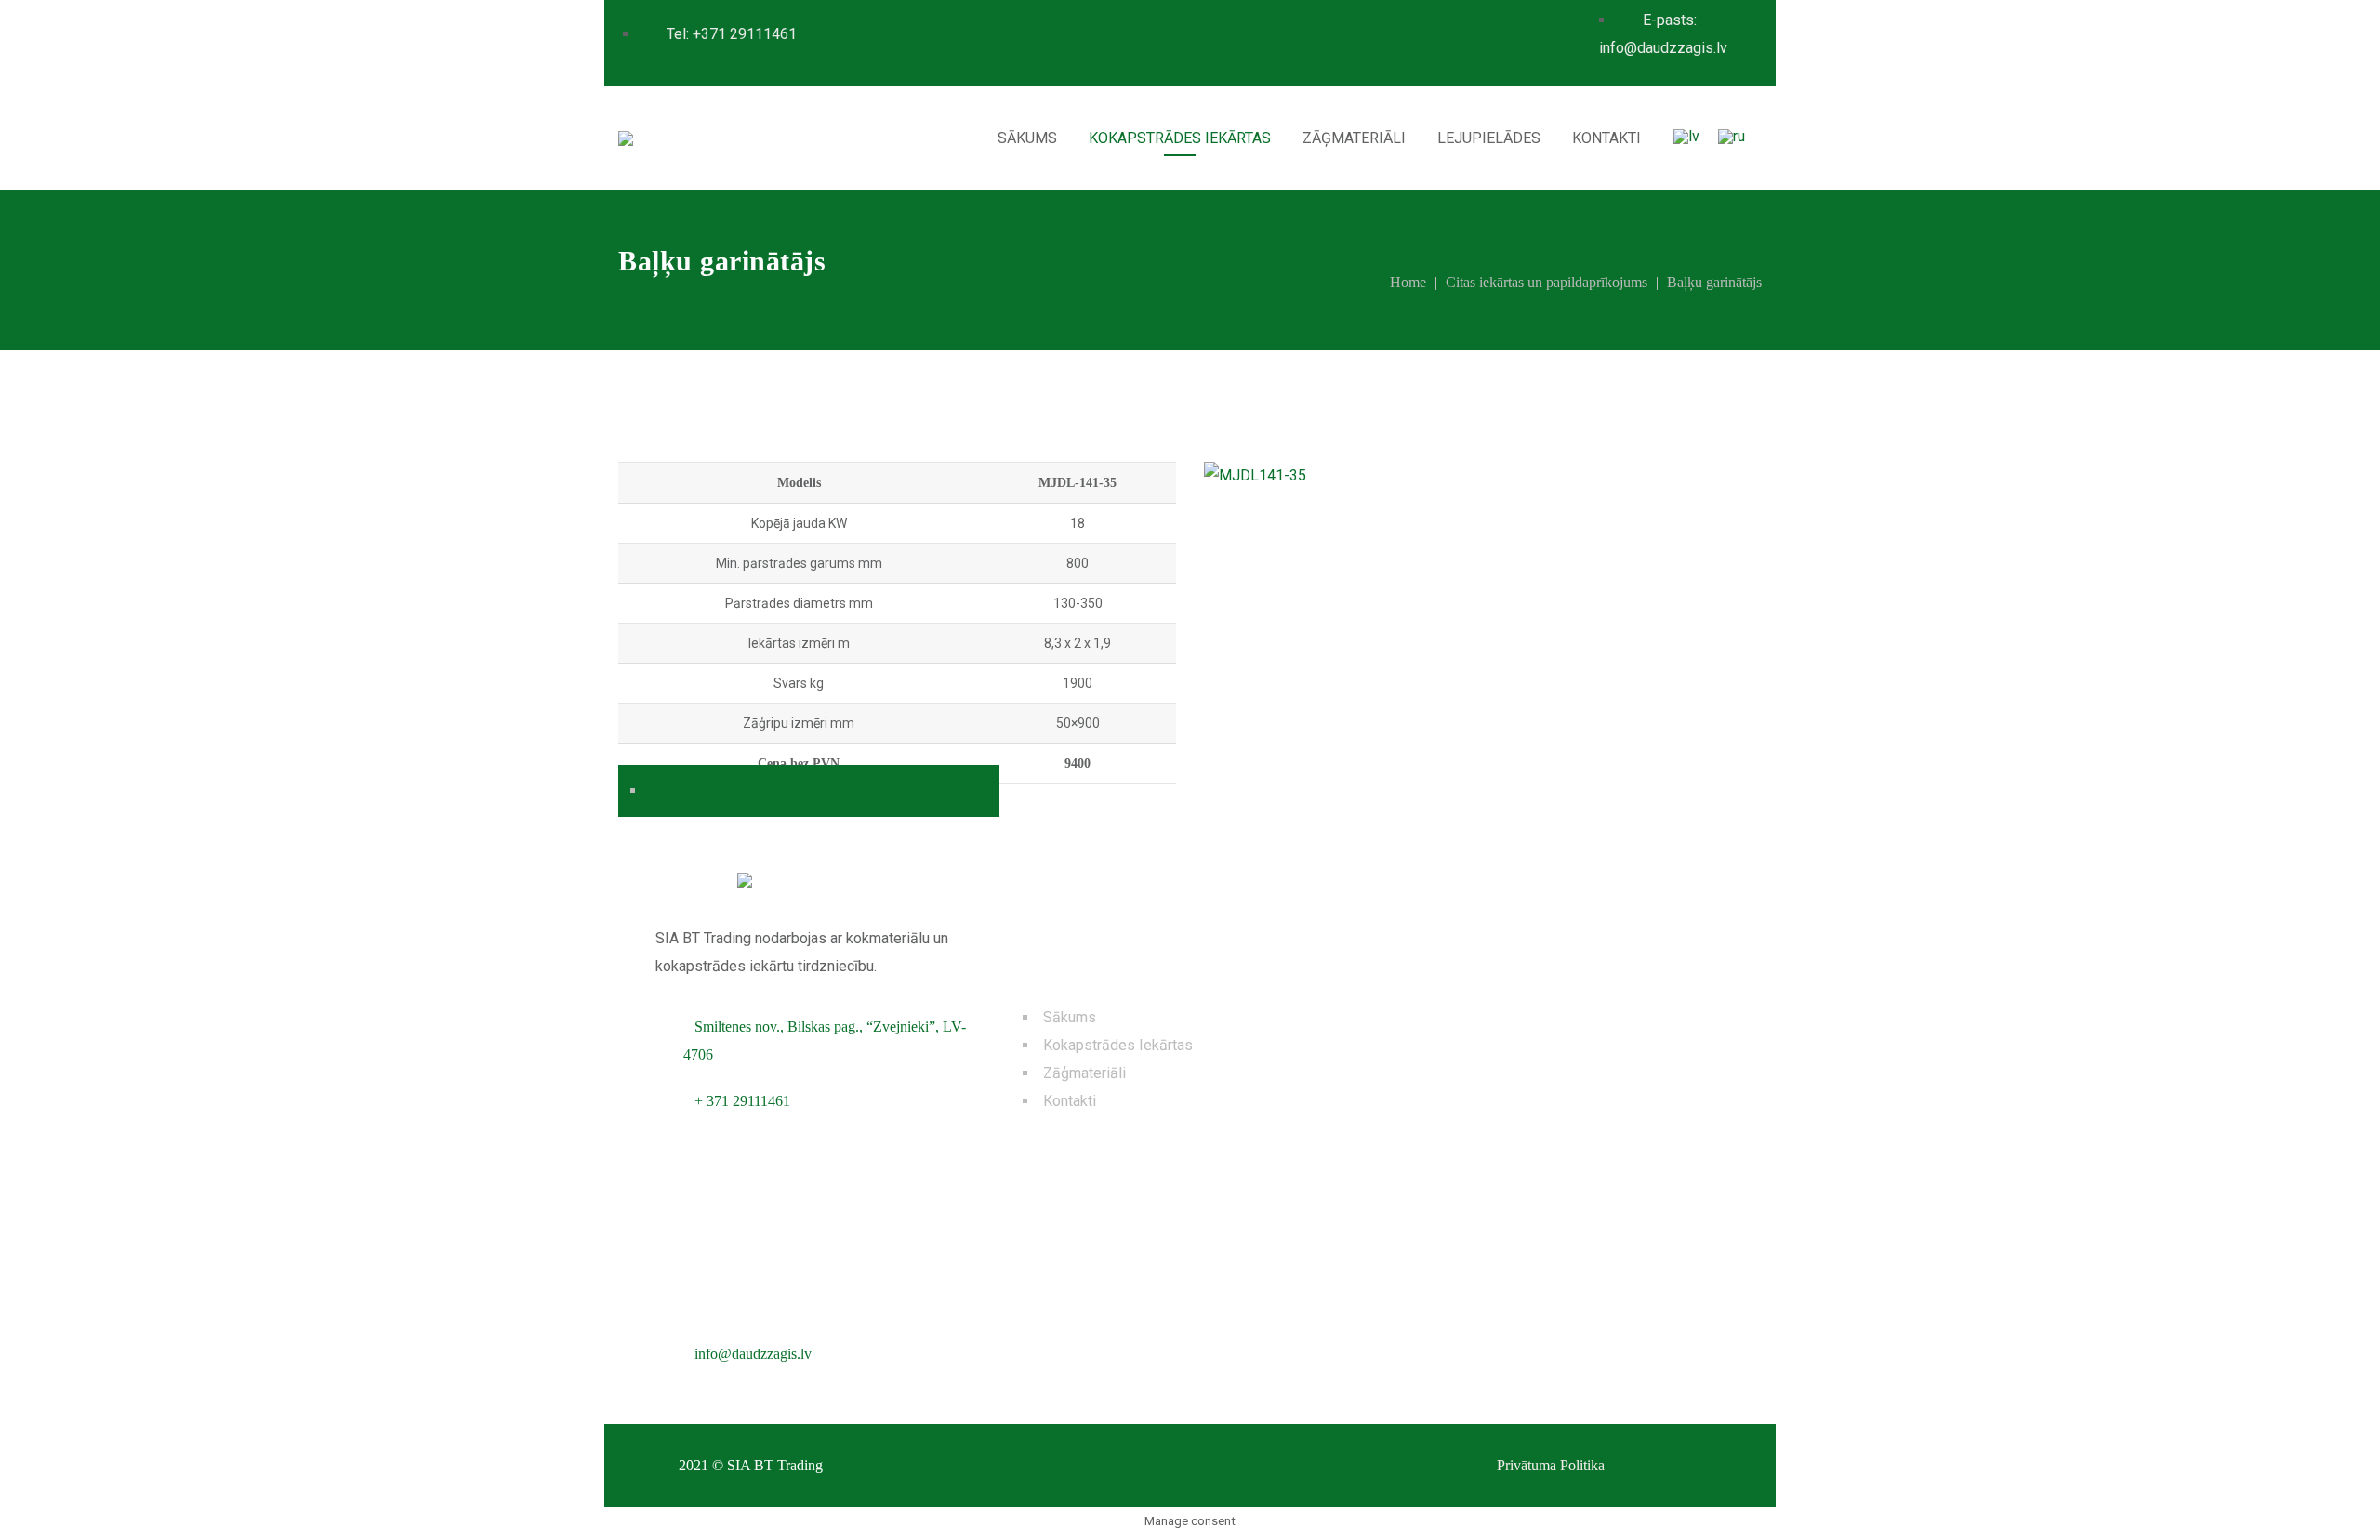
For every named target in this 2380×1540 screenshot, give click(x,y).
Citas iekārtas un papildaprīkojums (1547, 282)
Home (1408, 282)
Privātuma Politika (1551, 1465)
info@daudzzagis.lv (753, 1354)
